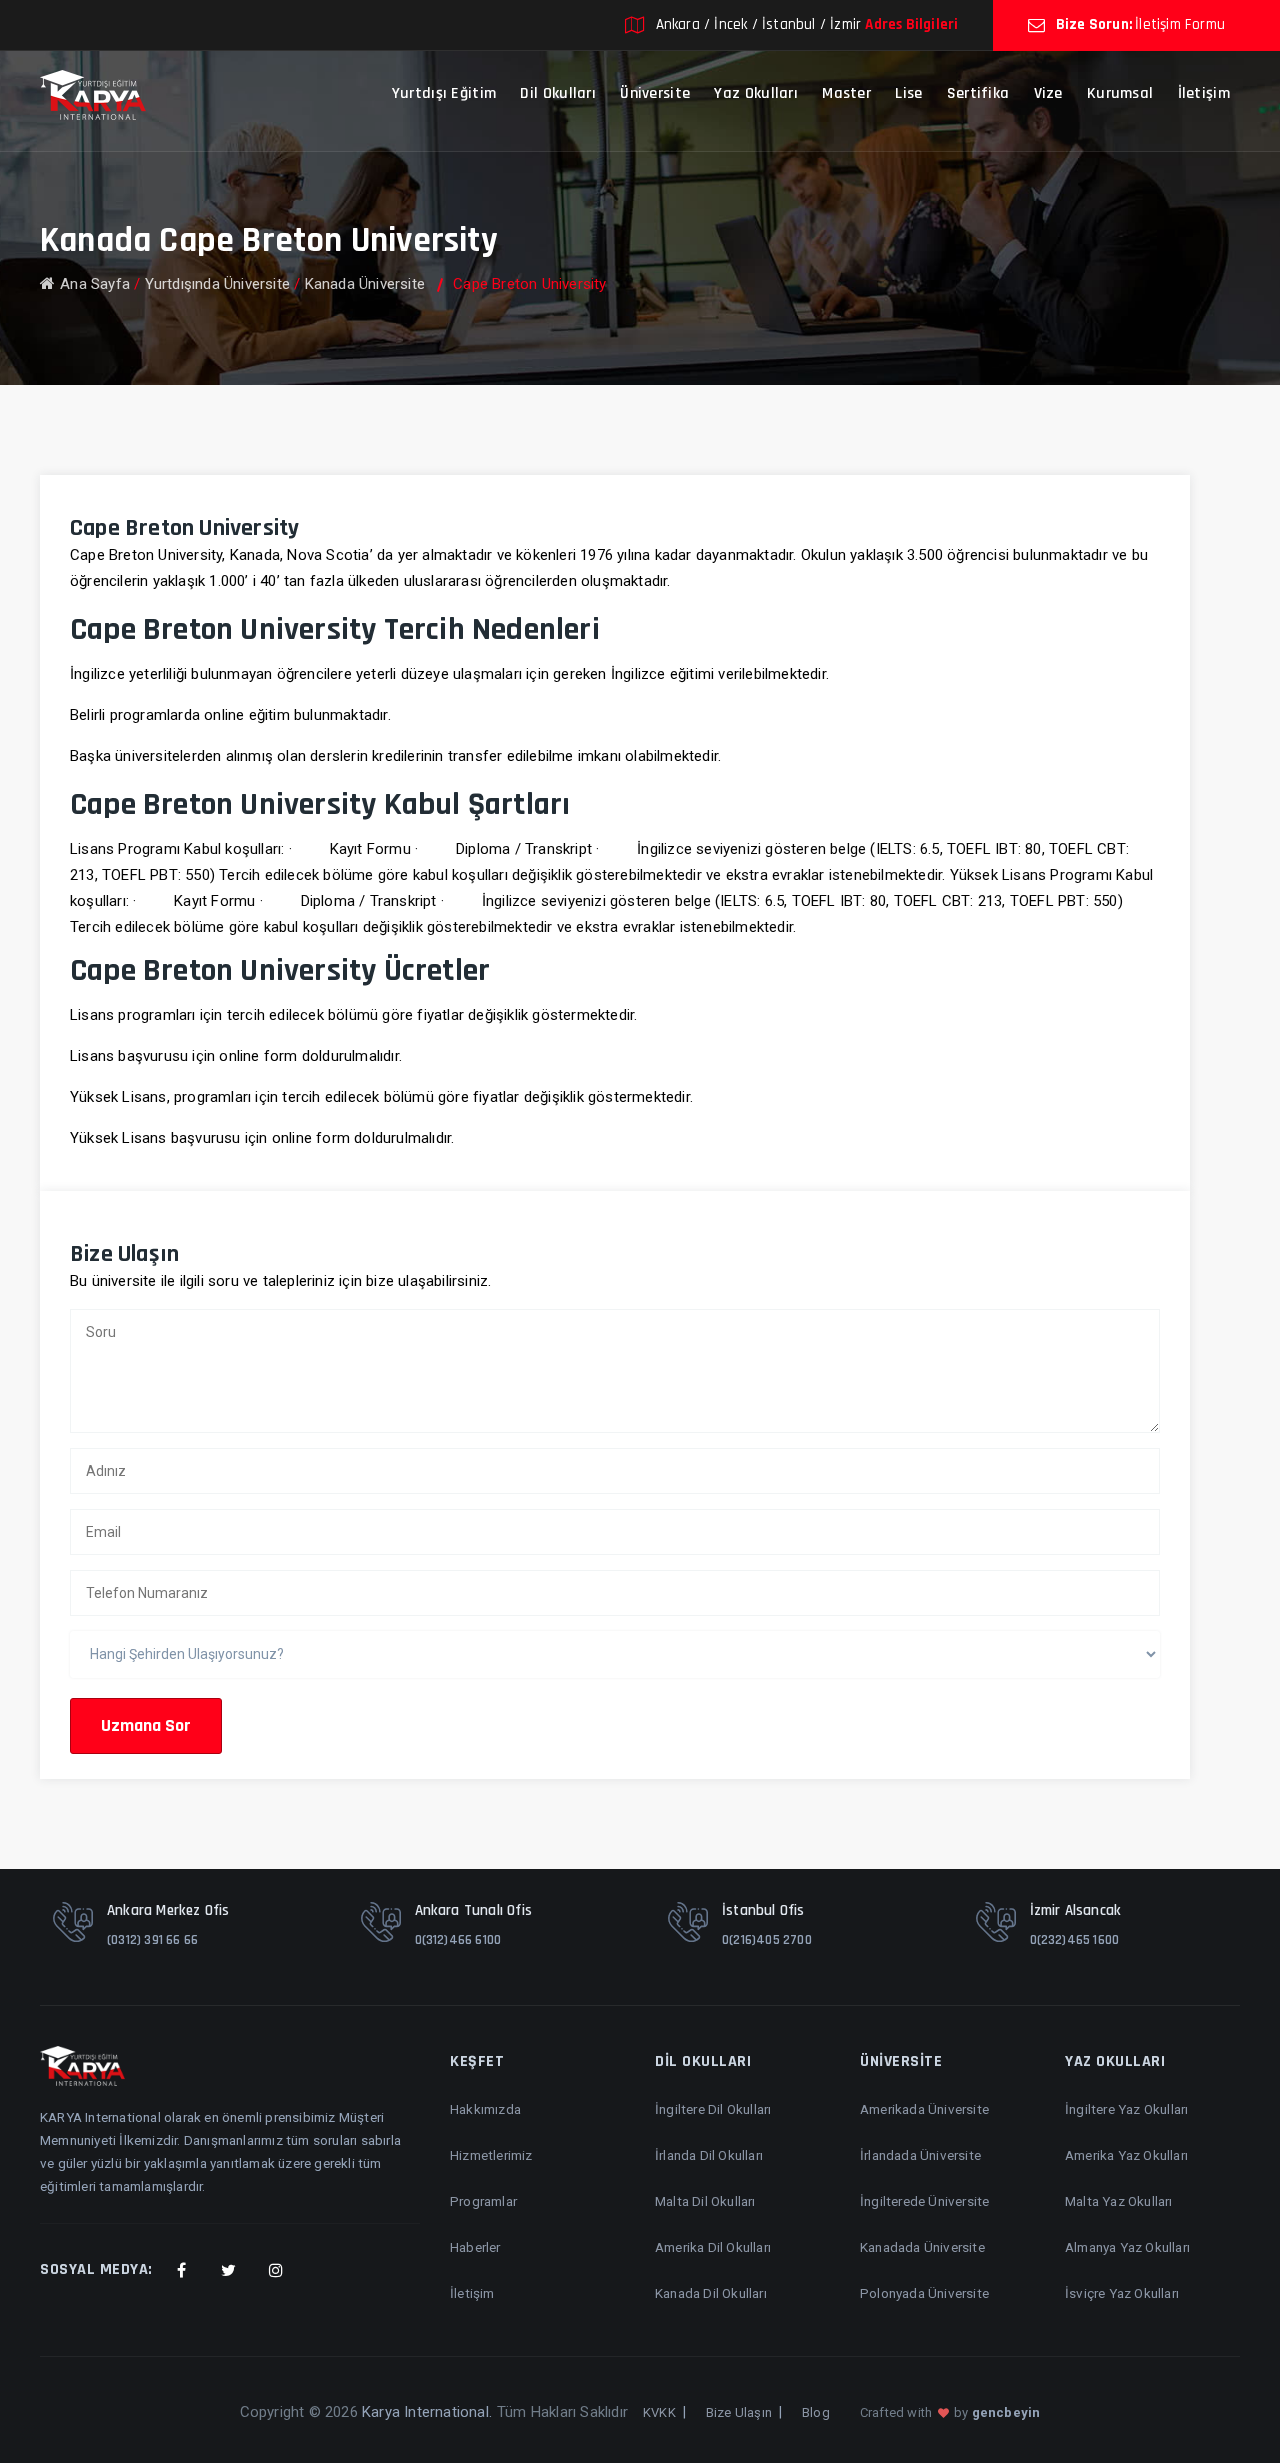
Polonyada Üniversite (924, 2293)
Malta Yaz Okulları (1119, 2201)
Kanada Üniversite (365, 284)
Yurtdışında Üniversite (217, 284)
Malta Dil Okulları (705, 2201)
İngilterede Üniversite (924, 2201)
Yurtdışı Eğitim (444, 93)
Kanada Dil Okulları (711, 2293)
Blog (816, 2412)
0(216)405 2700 (767, 1940)
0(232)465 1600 (1075, 1940)
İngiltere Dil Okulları (713, 2109)
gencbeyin (1006, 2412)
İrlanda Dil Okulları (709, 2155)
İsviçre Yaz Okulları (1122, 2293)
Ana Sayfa (95, 284)
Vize (1048, 93)
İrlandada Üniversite (920, 2155)
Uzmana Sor (146, 1725)
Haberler (475, 2247)
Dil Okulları (558, 93)
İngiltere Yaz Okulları (1126, 2109)
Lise (908, 93)
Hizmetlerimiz (491, 2155)
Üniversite (655, 93)
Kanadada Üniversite (922, 2247)
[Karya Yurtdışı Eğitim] (93, 94)
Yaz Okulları (756, 93)
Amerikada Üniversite (924, 2109)
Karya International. (427, 2412)
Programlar (483, 2201)
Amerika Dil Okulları (713, 2247)
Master (846, 93)
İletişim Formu (1180, 24)
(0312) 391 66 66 (152, 1940)
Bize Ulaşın (739, 2412)
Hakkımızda (485, 2109)
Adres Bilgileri (911, 24)
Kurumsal (1120, 93)
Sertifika (978, 93)
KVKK (659, 2412)
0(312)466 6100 (458, 1940)
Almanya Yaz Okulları (1127, 2247)
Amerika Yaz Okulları (1126, 2155)
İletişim (1204, 93)
